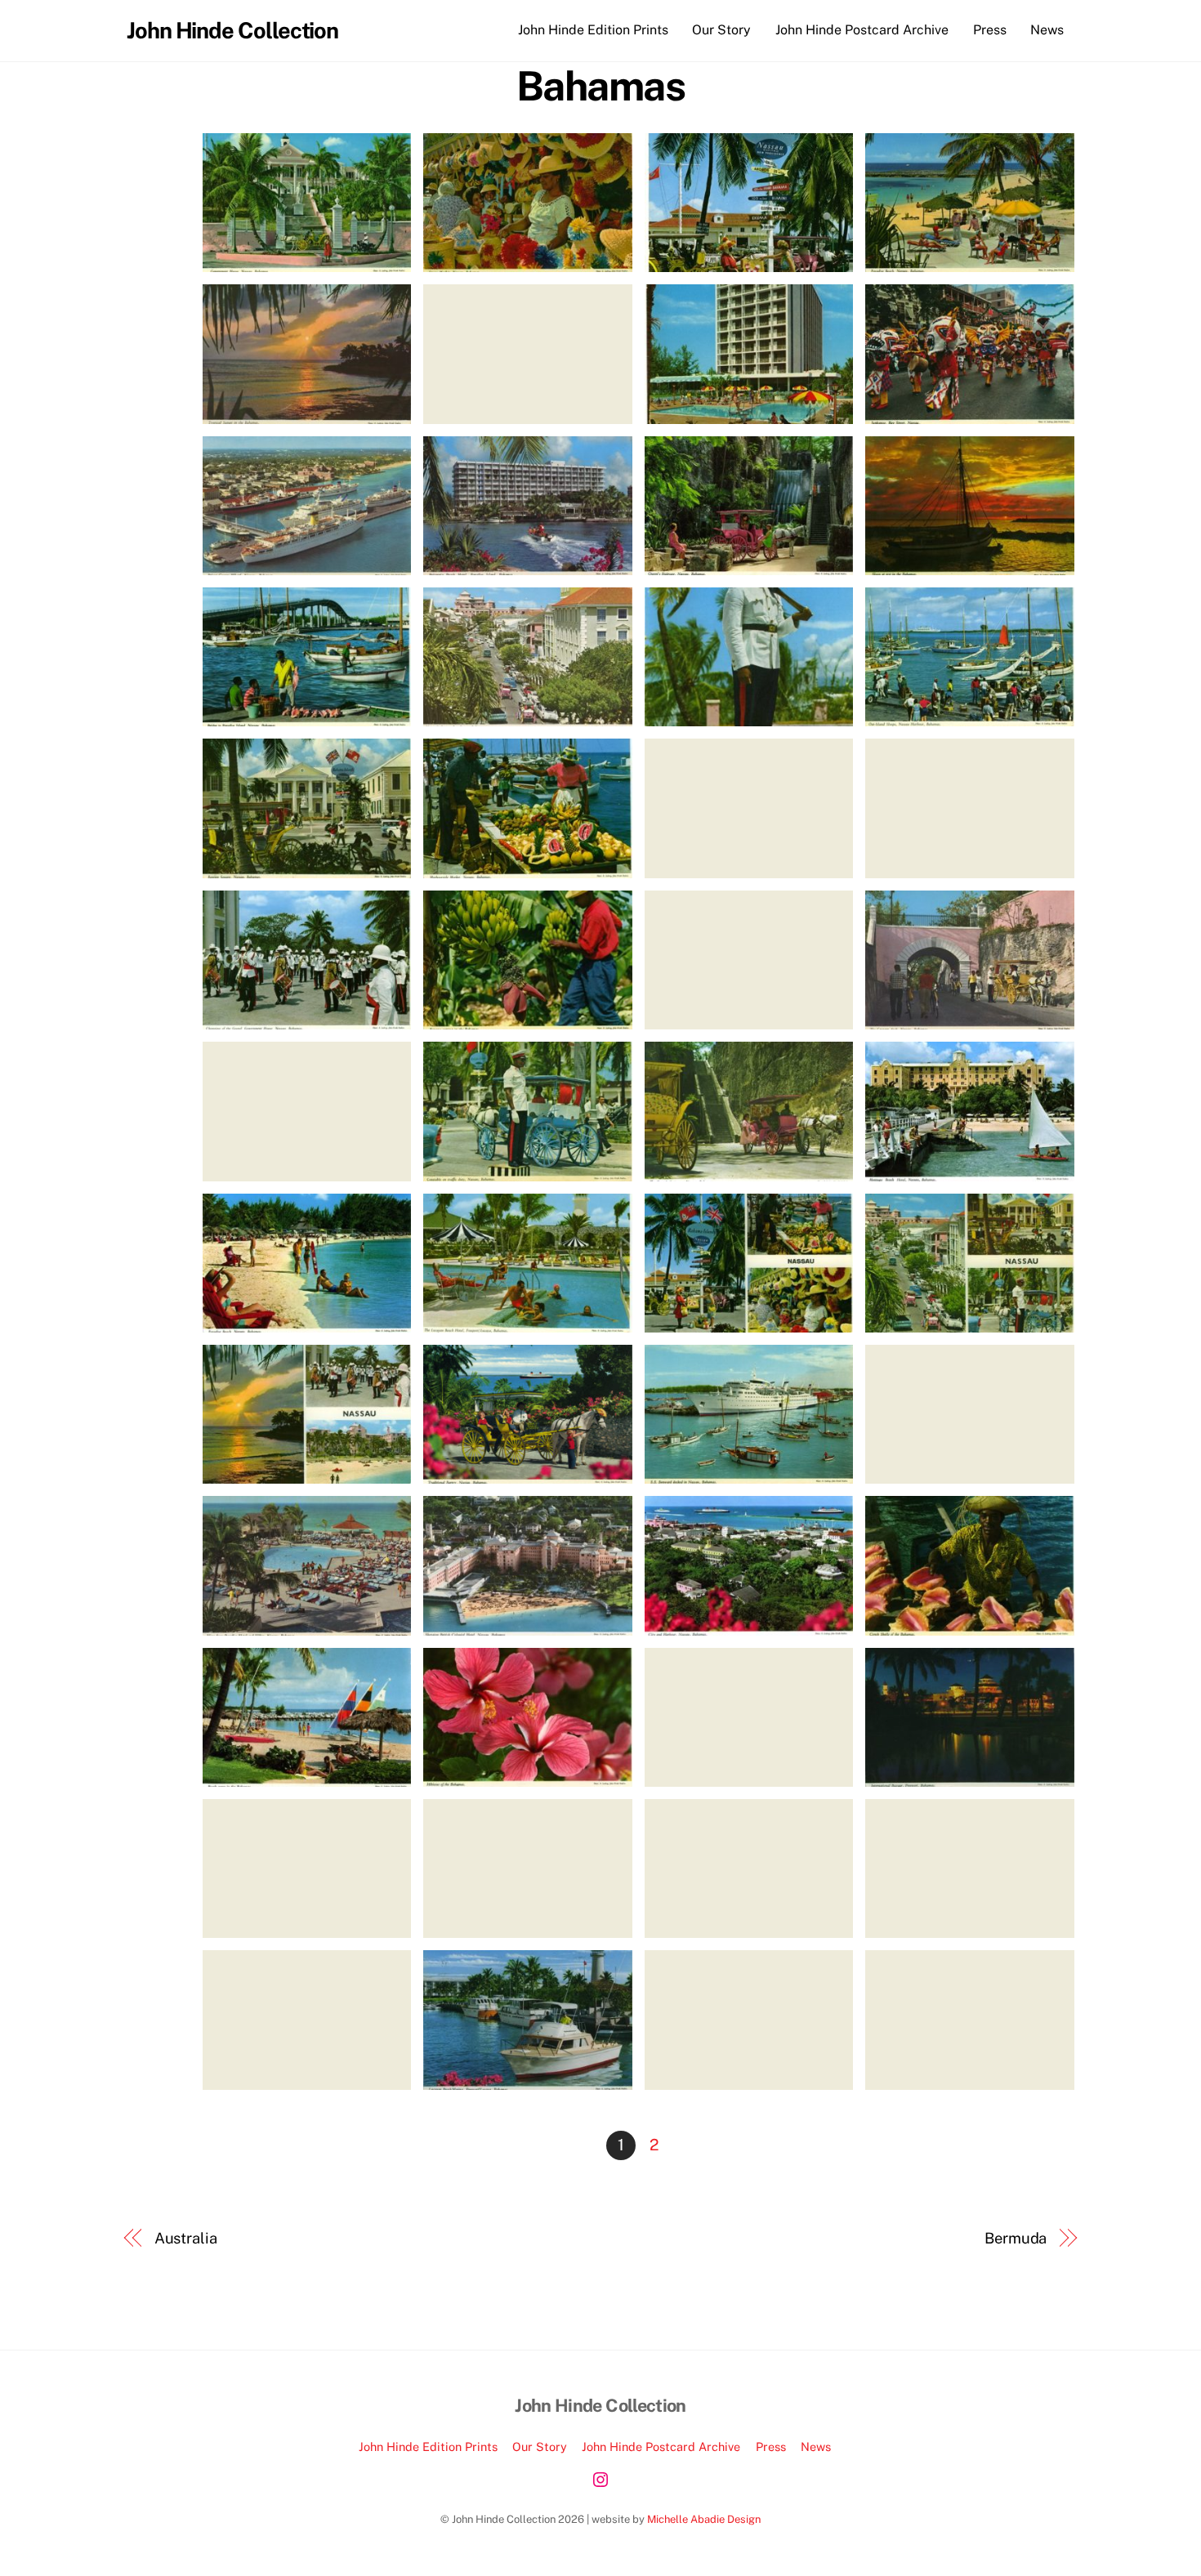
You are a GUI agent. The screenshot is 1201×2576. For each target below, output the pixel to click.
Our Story (721, 30)
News (1047, 30)
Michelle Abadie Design (704, 2519)
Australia (186, 2238)
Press (990, 30)
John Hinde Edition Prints (593, 30)
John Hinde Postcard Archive (862, 30)
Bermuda (1016, 2238)
